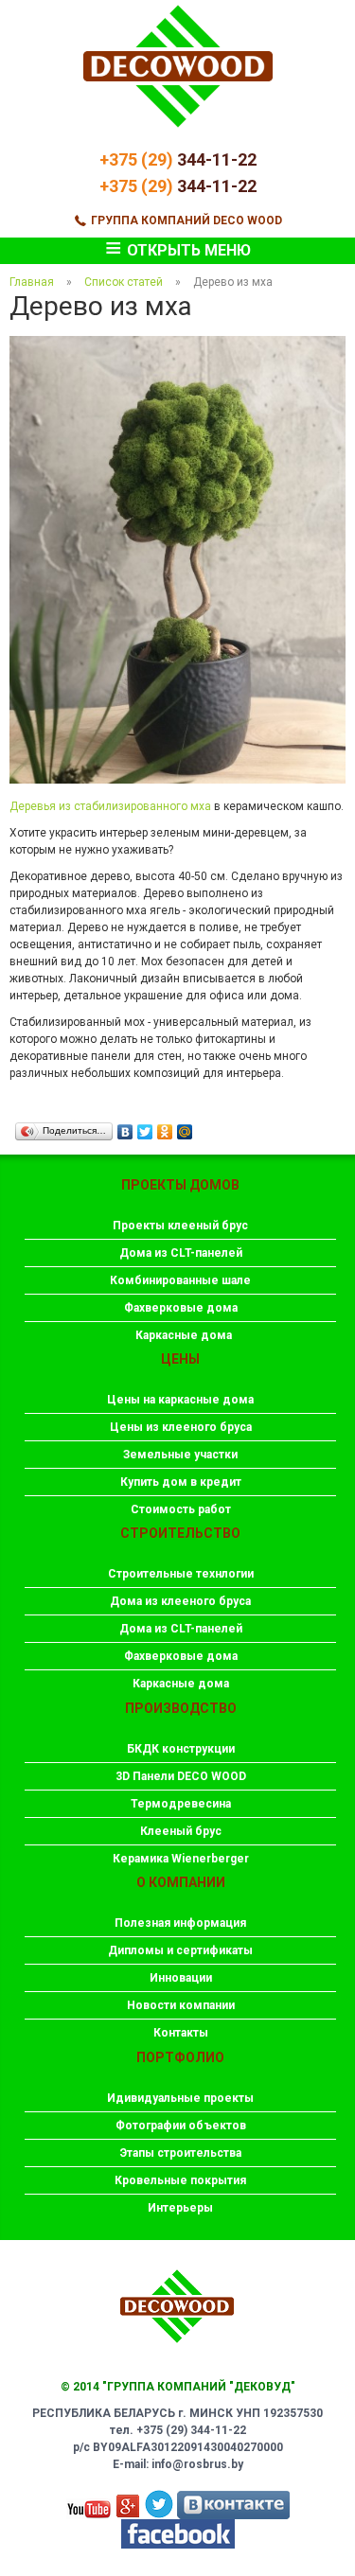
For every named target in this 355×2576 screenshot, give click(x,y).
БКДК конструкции (181, 1749)
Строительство (180, 1533)
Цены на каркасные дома (180, 1400)
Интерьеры (180, 2208)
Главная (32, 282)
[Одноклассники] (165, 1127)
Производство (181, 1708)
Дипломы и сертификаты (180, 1950)
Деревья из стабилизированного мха (110, 806)
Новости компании (181, 2005)
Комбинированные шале (180, 1280)
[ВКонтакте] (125, 1127)
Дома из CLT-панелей (181, 1253)
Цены (180, 1359)
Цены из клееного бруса (181, 1427)
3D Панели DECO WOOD (181, 1776)
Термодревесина (181, 1804)
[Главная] (178, 143)
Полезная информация (180, 1923)
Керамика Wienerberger (181, 1859)
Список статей (124, 282)
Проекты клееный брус (180, 1226)
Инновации (181, 1978)
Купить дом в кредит (181, 1482)
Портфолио (180, 2057)
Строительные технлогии (181, 1574)
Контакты (181, 2033)
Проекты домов (180, 1185)
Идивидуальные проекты (180, 2098)
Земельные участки (180, 1455)
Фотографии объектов (181, 2126)
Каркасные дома (184, 1335)
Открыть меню (178, 251)
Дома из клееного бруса (180, 1601)
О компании (181, 1882)
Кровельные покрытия (180, 2180)
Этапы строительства (181, 2153)
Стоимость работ (181, 1509)
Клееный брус (181, 1831)
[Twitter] (145, 1127)
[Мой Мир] (185, 1127)
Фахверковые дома (181, 1308)
